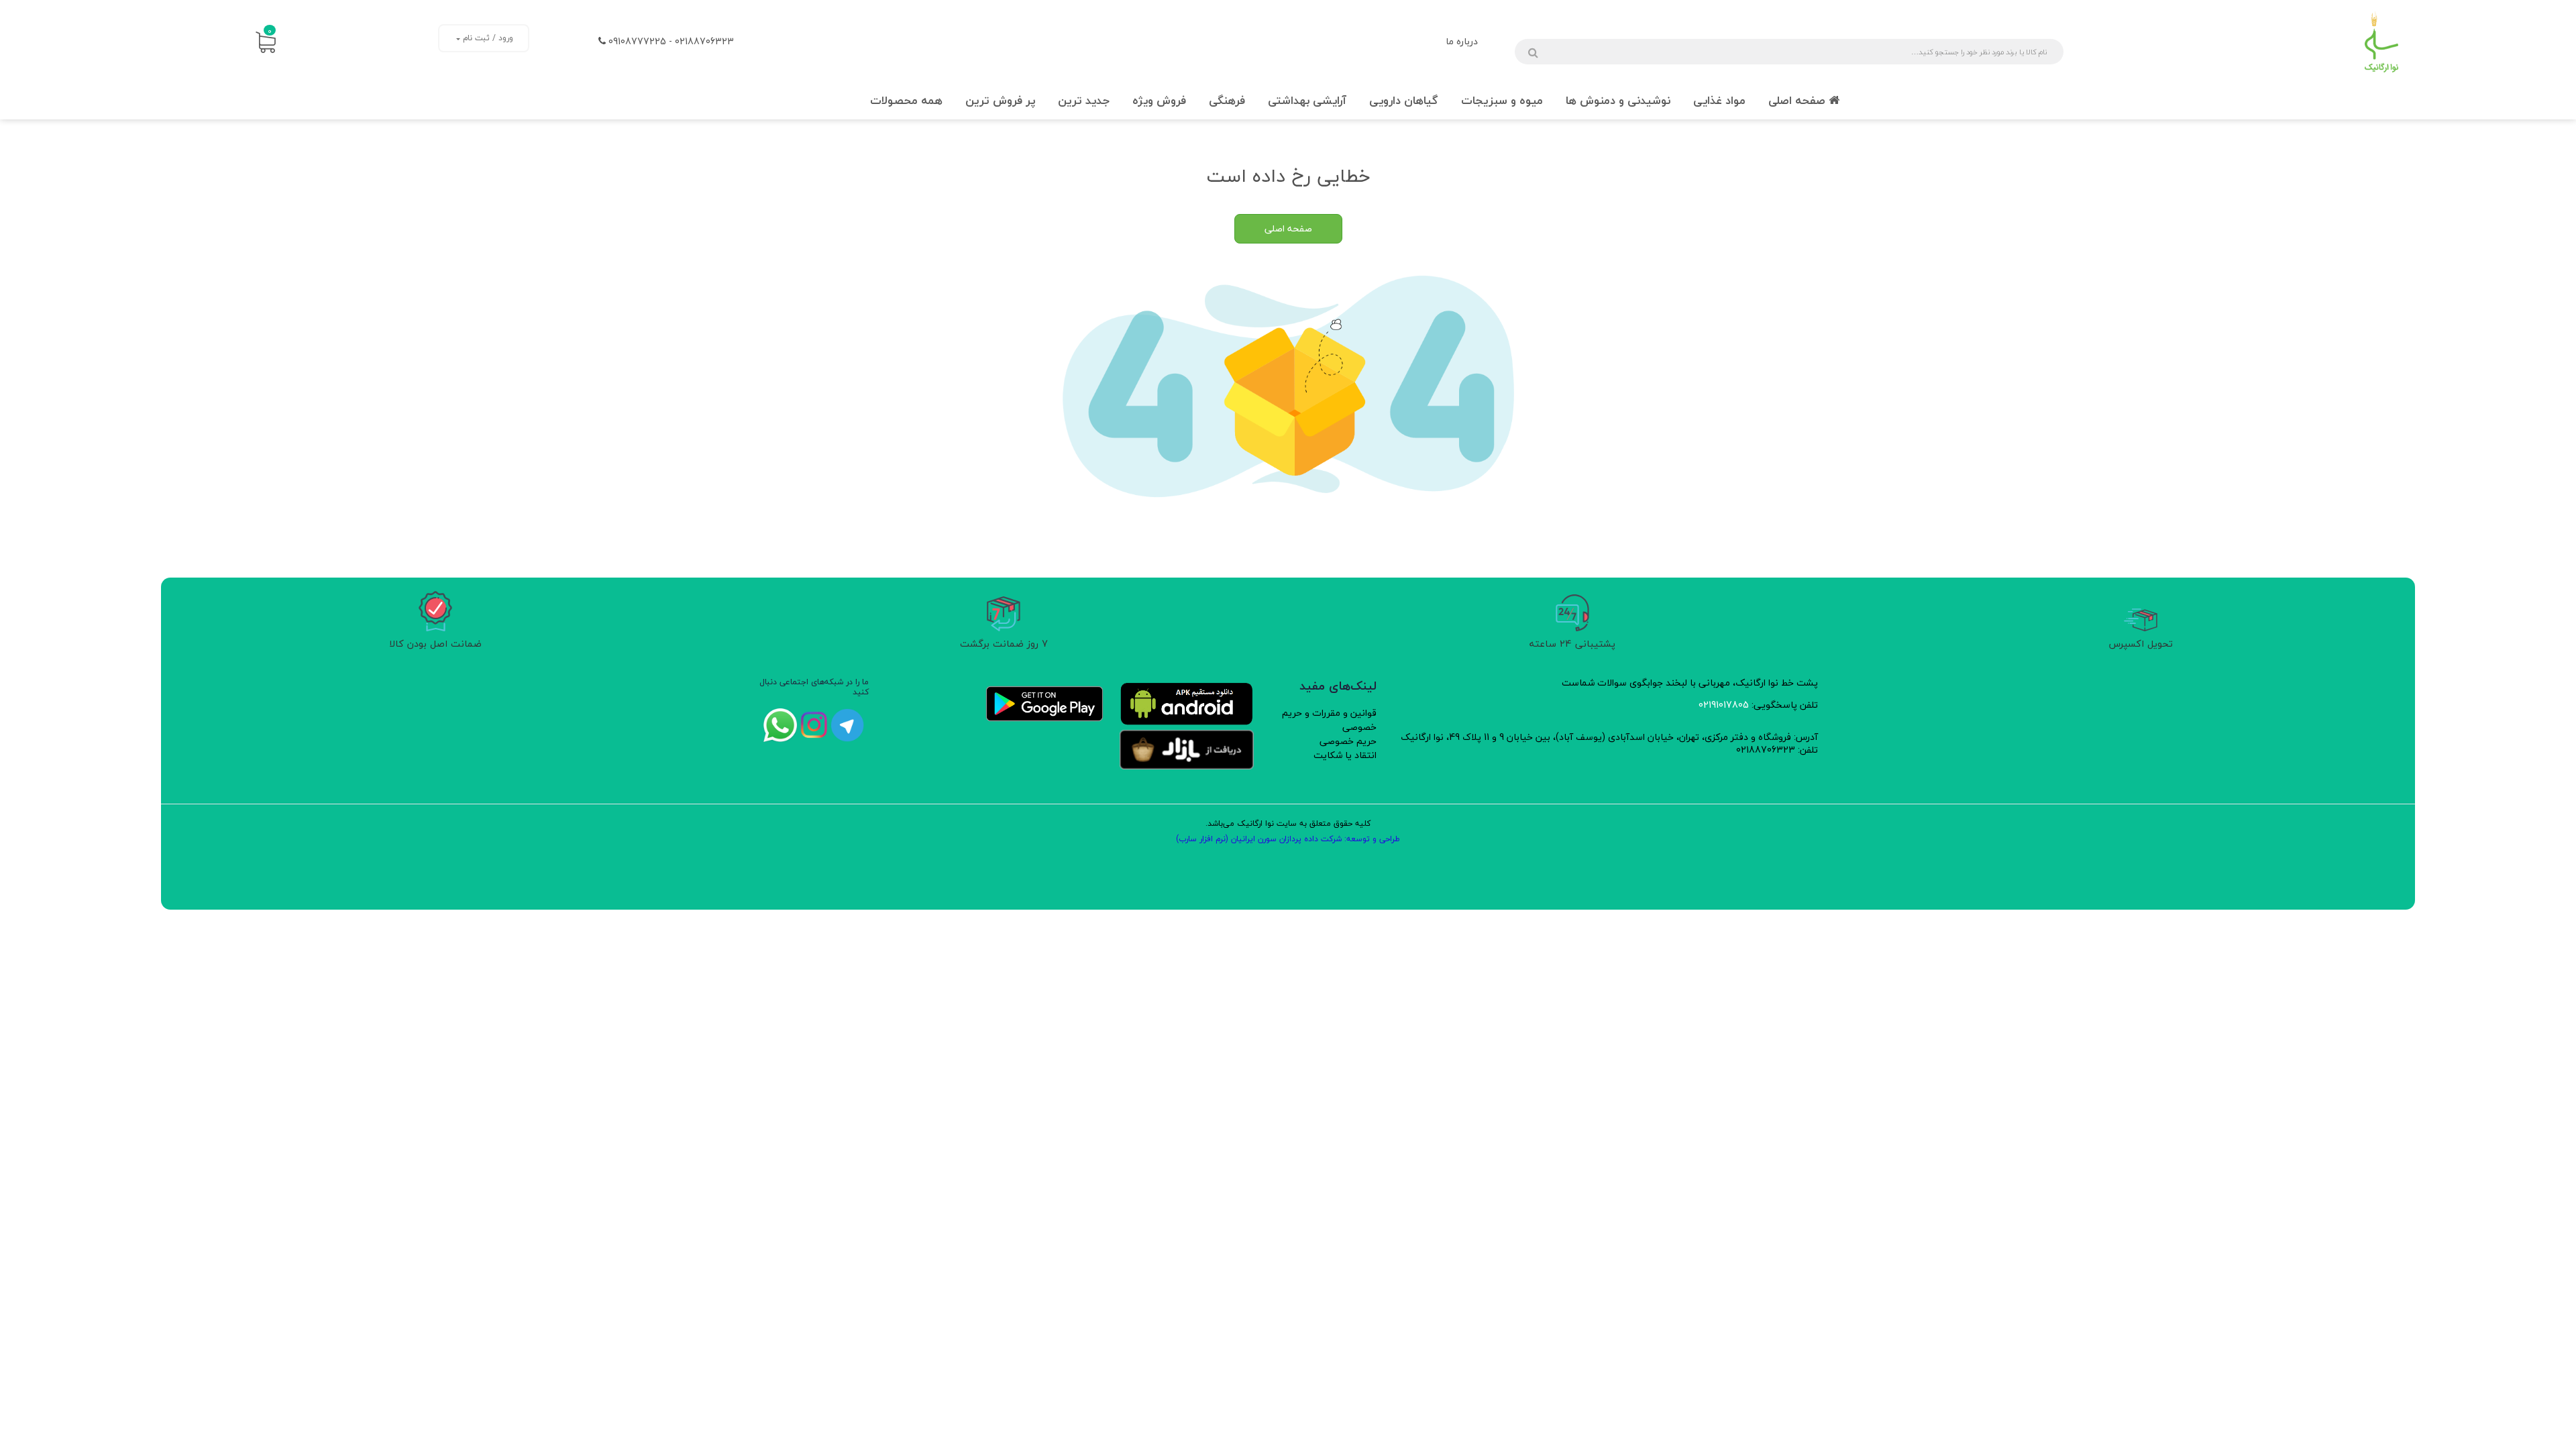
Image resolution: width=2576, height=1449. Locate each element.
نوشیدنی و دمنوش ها (1618, 100)
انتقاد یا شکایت (1345, 755)
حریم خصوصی (1348, 741)
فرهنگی (1227, 100)
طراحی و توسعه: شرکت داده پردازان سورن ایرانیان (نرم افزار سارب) (1288, 839)
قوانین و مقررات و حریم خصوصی (1329, 720)
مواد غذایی (1719, 100)
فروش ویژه (1159, 100)
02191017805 (1724, 705)
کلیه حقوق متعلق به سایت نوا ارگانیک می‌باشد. (1288, 823)
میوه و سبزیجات (1502, 100)
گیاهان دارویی (1404, 100)
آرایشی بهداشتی (1307, 100)
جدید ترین (1084, 100)
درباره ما (1462, 41)
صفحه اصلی (1799, 100)
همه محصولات (906, 100)
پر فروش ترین (1000, 100)
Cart (270, 31)
